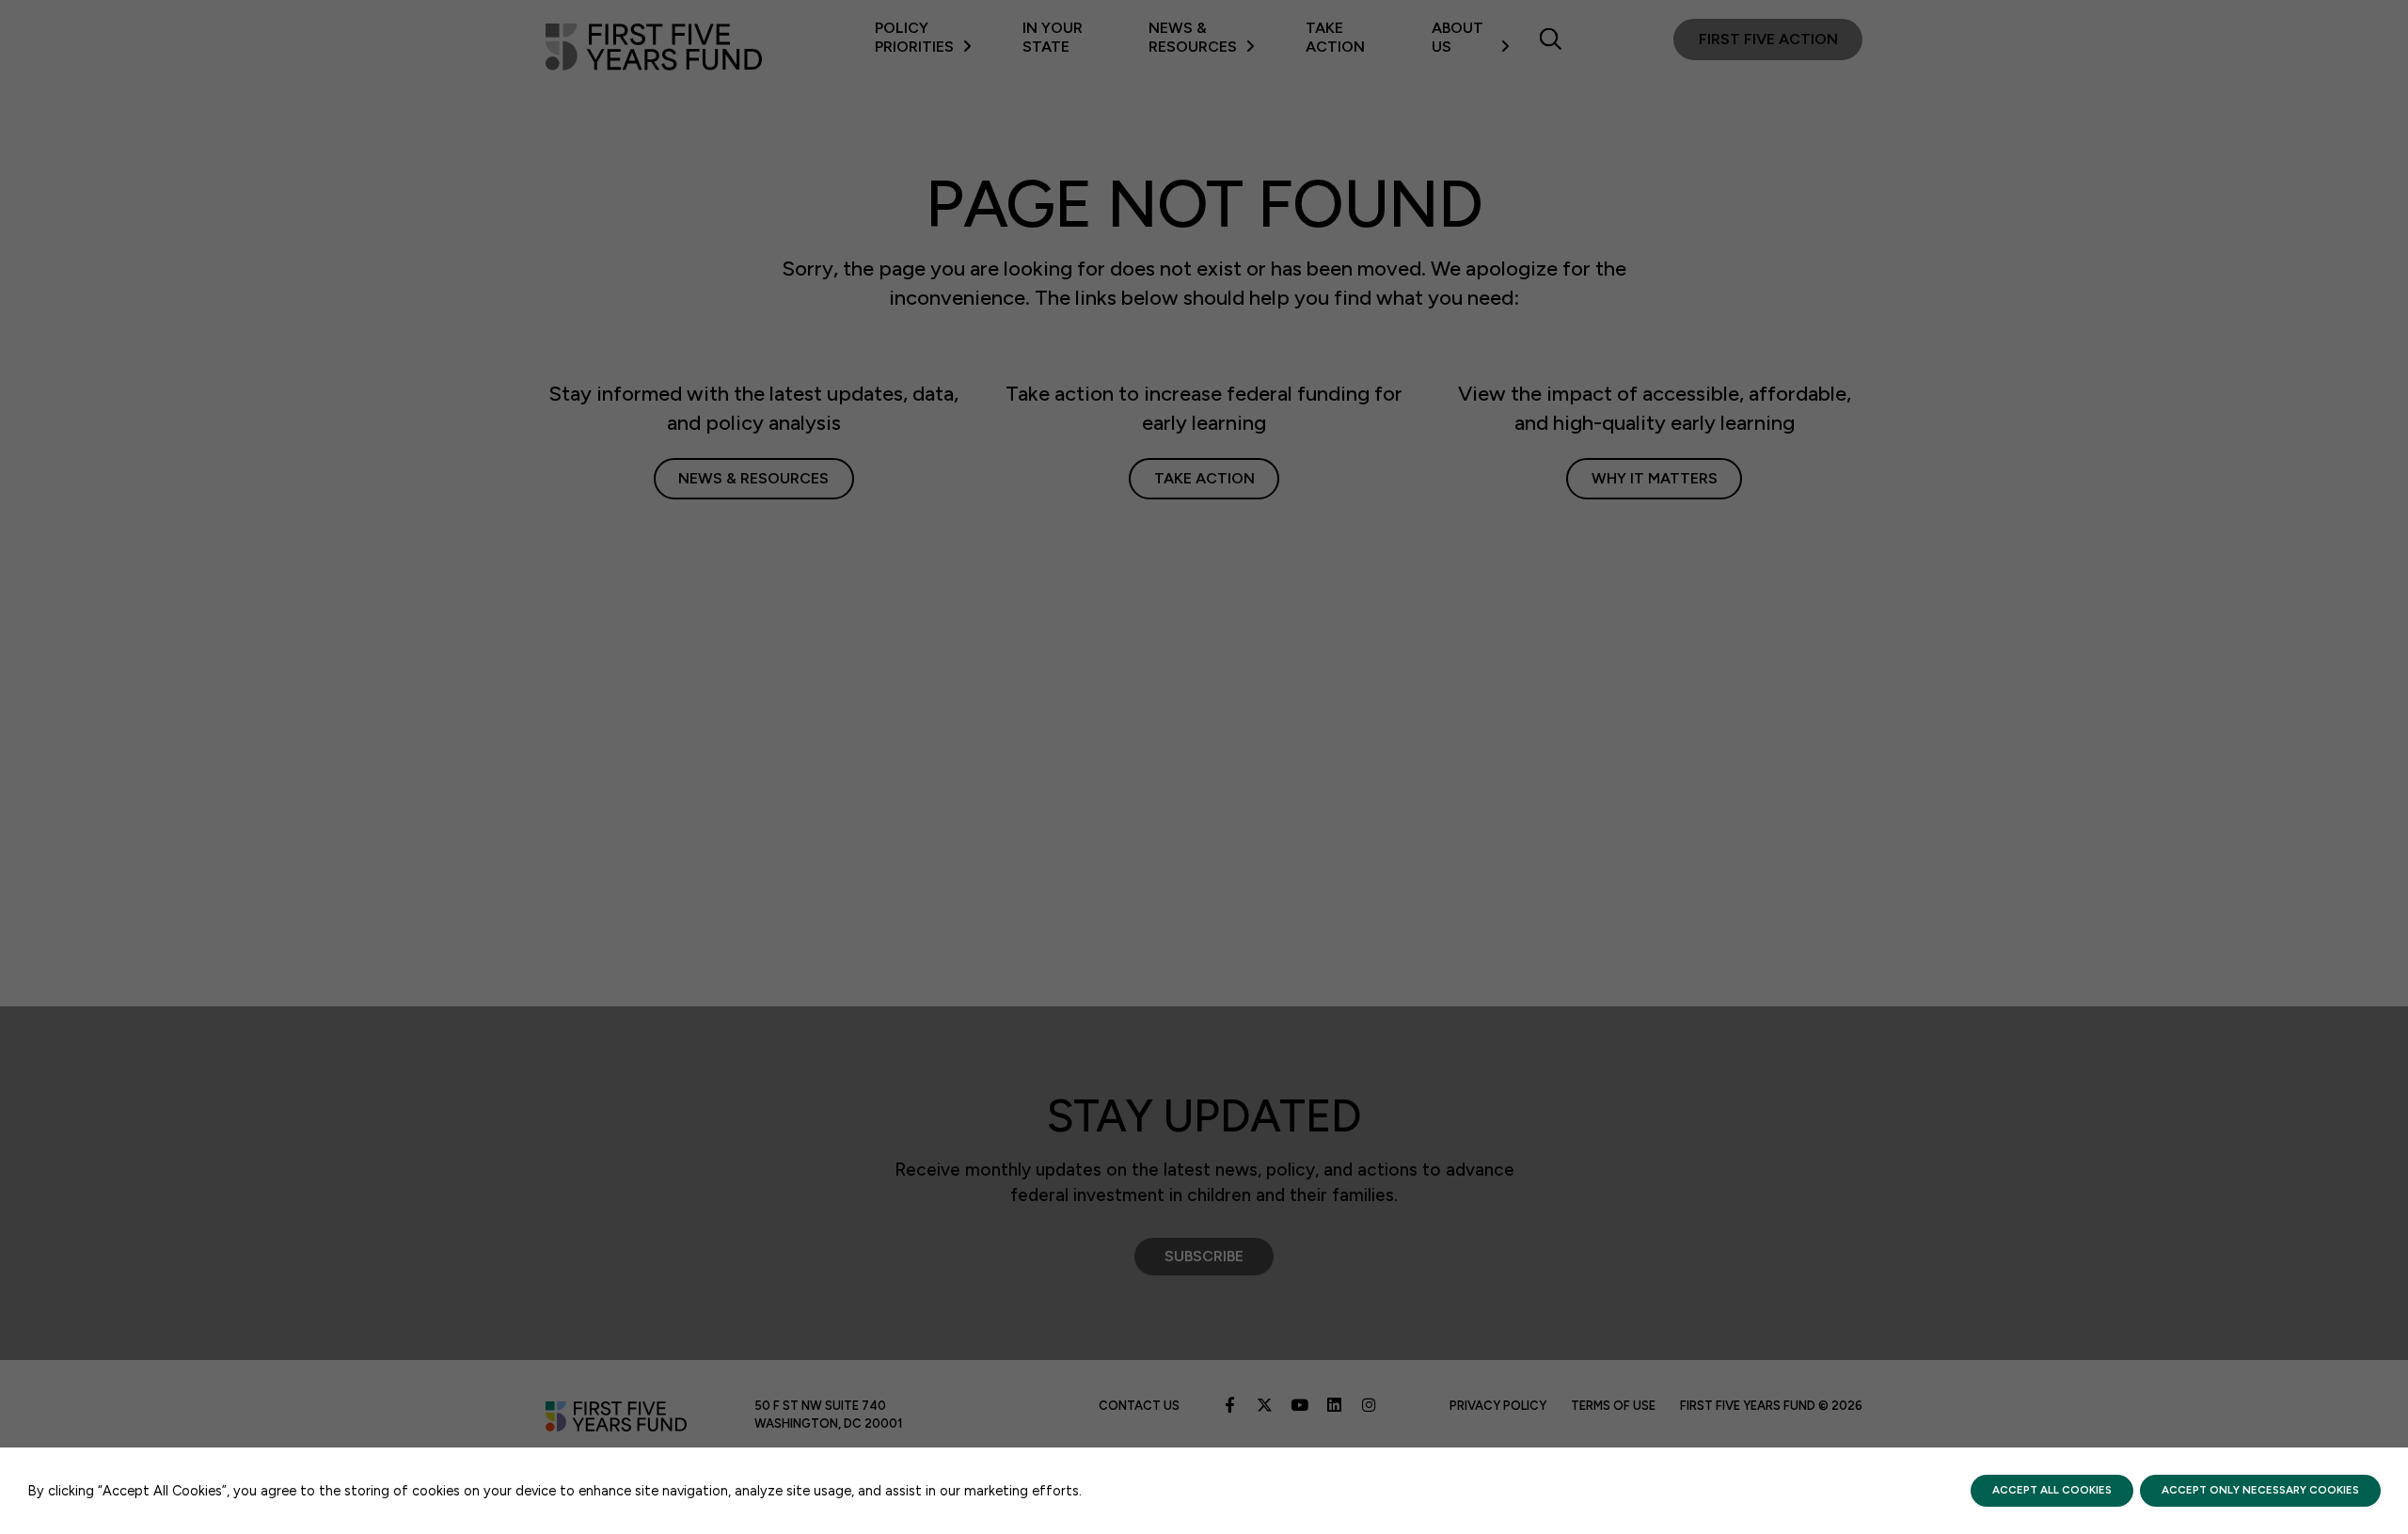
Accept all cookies (2052, 1490)
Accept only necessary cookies (2260, 1490)
